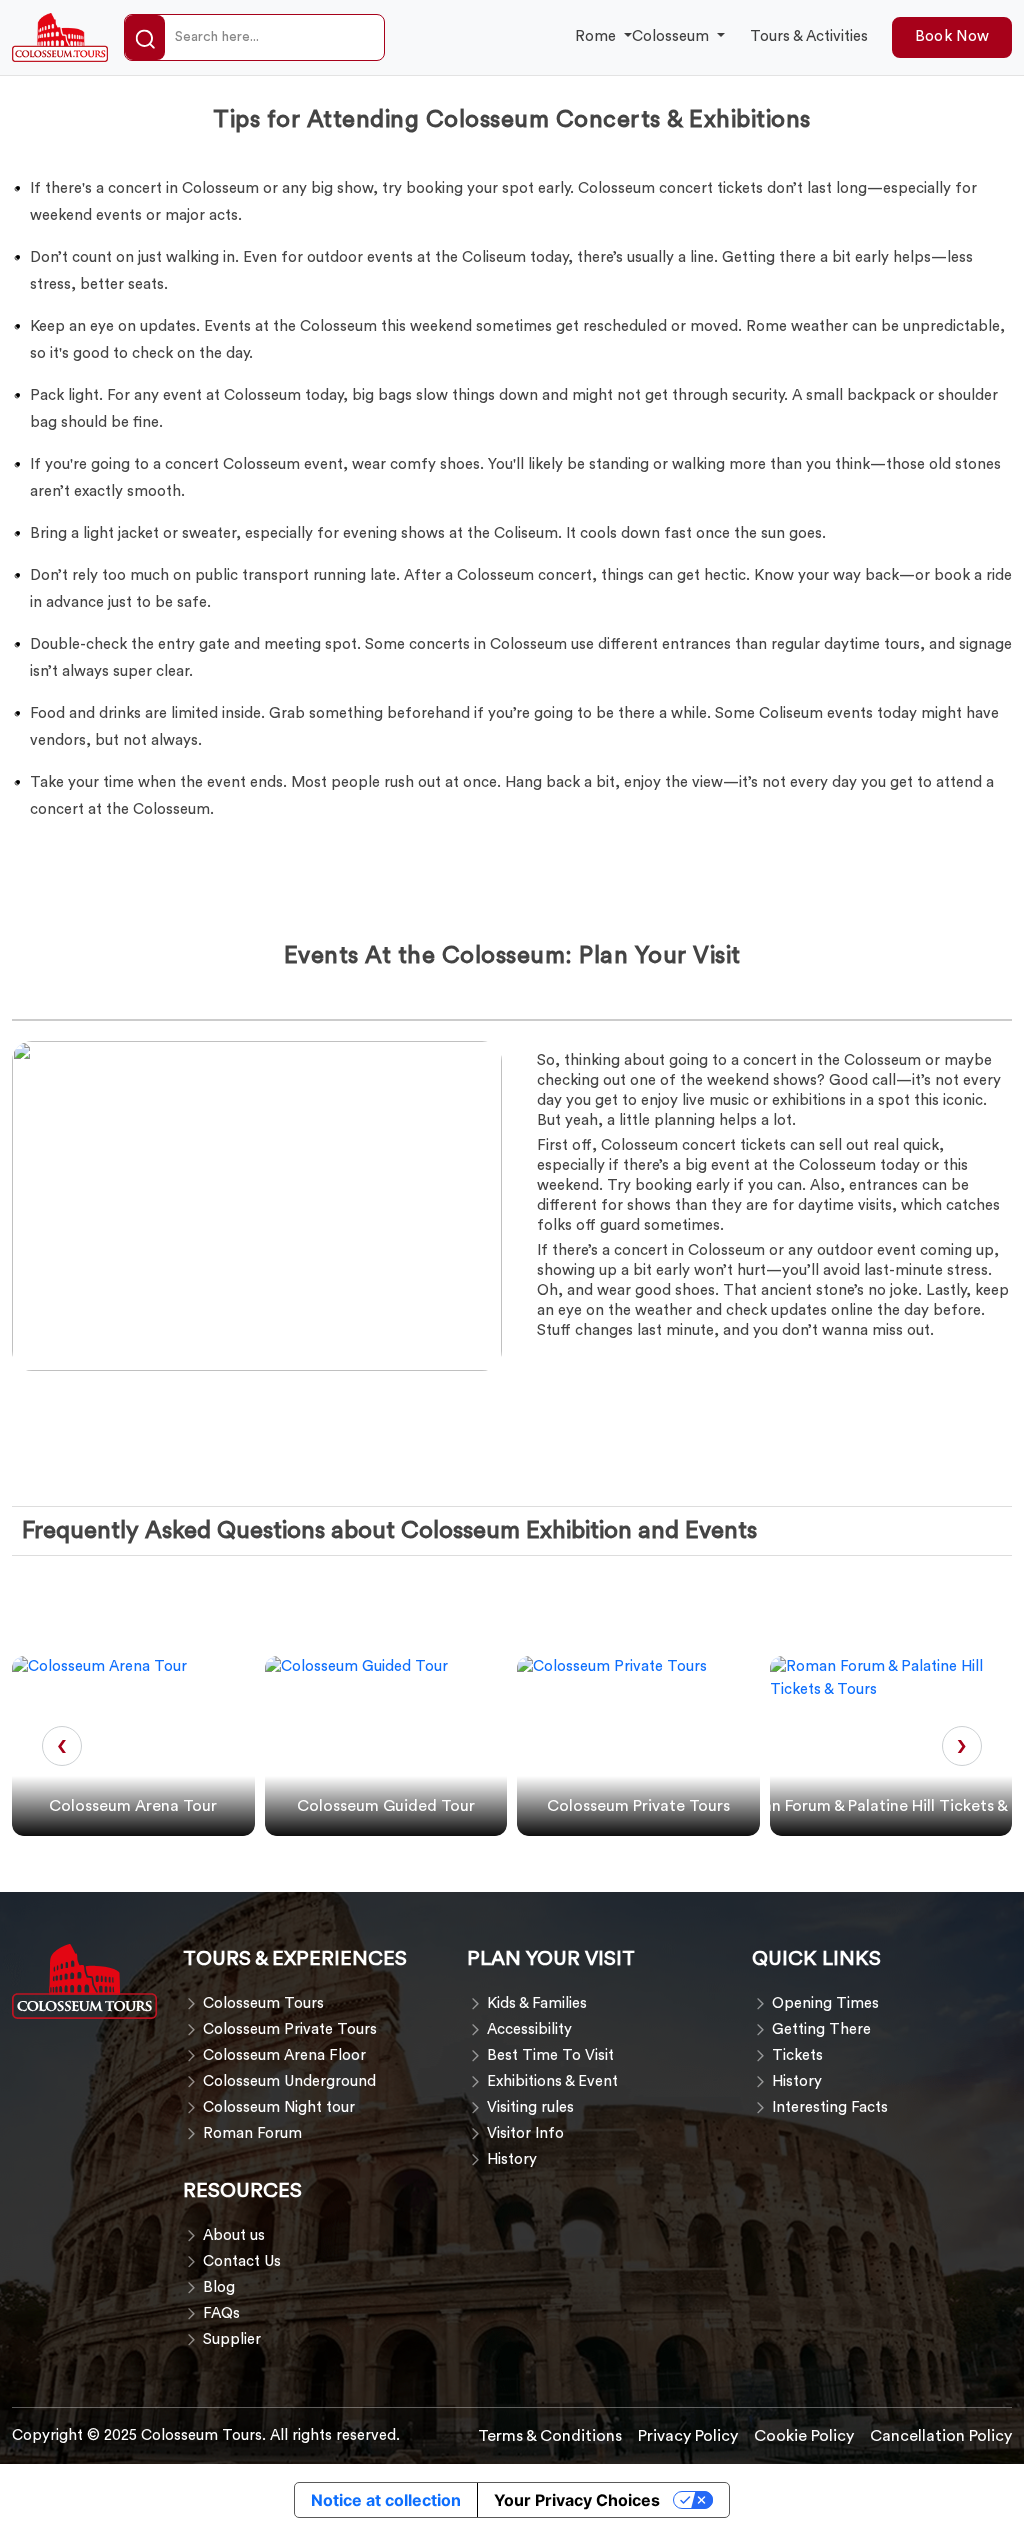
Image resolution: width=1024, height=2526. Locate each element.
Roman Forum (252, 2133)
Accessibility (529, 2029)
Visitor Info (525, 2133)
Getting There (821, 2029)
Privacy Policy (688, 2436)
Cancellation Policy (941, 2436)
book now (952, 36)
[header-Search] (145, 38)
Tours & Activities (809, 36)
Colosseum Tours (263, 2003)
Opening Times (825, 2003)
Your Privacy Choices (577, 2500)
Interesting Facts (830, 2107)
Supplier (232, 2339)
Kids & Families (537, 2003)
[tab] (32, 1016)
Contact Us (242, 2261)
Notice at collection (386, 2500)
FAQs (221, 2313)
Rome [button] (597, 36)
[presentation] (62, 1746)
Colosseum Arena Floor (284, 2055)
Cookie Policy (804, 2436)
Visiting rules (530, 2107)
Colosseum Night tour (279, 2107)
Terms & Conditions (550, 2436)
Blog (219, 2287)
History (512, 2159)
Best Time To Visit (550, 2055)
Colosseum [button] (672, 36)
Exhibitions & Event (552, 2081)
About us (234, 2235)
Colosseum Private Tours (290, 2029)
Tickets (797, 2055)
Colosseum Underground (289, 2081)
